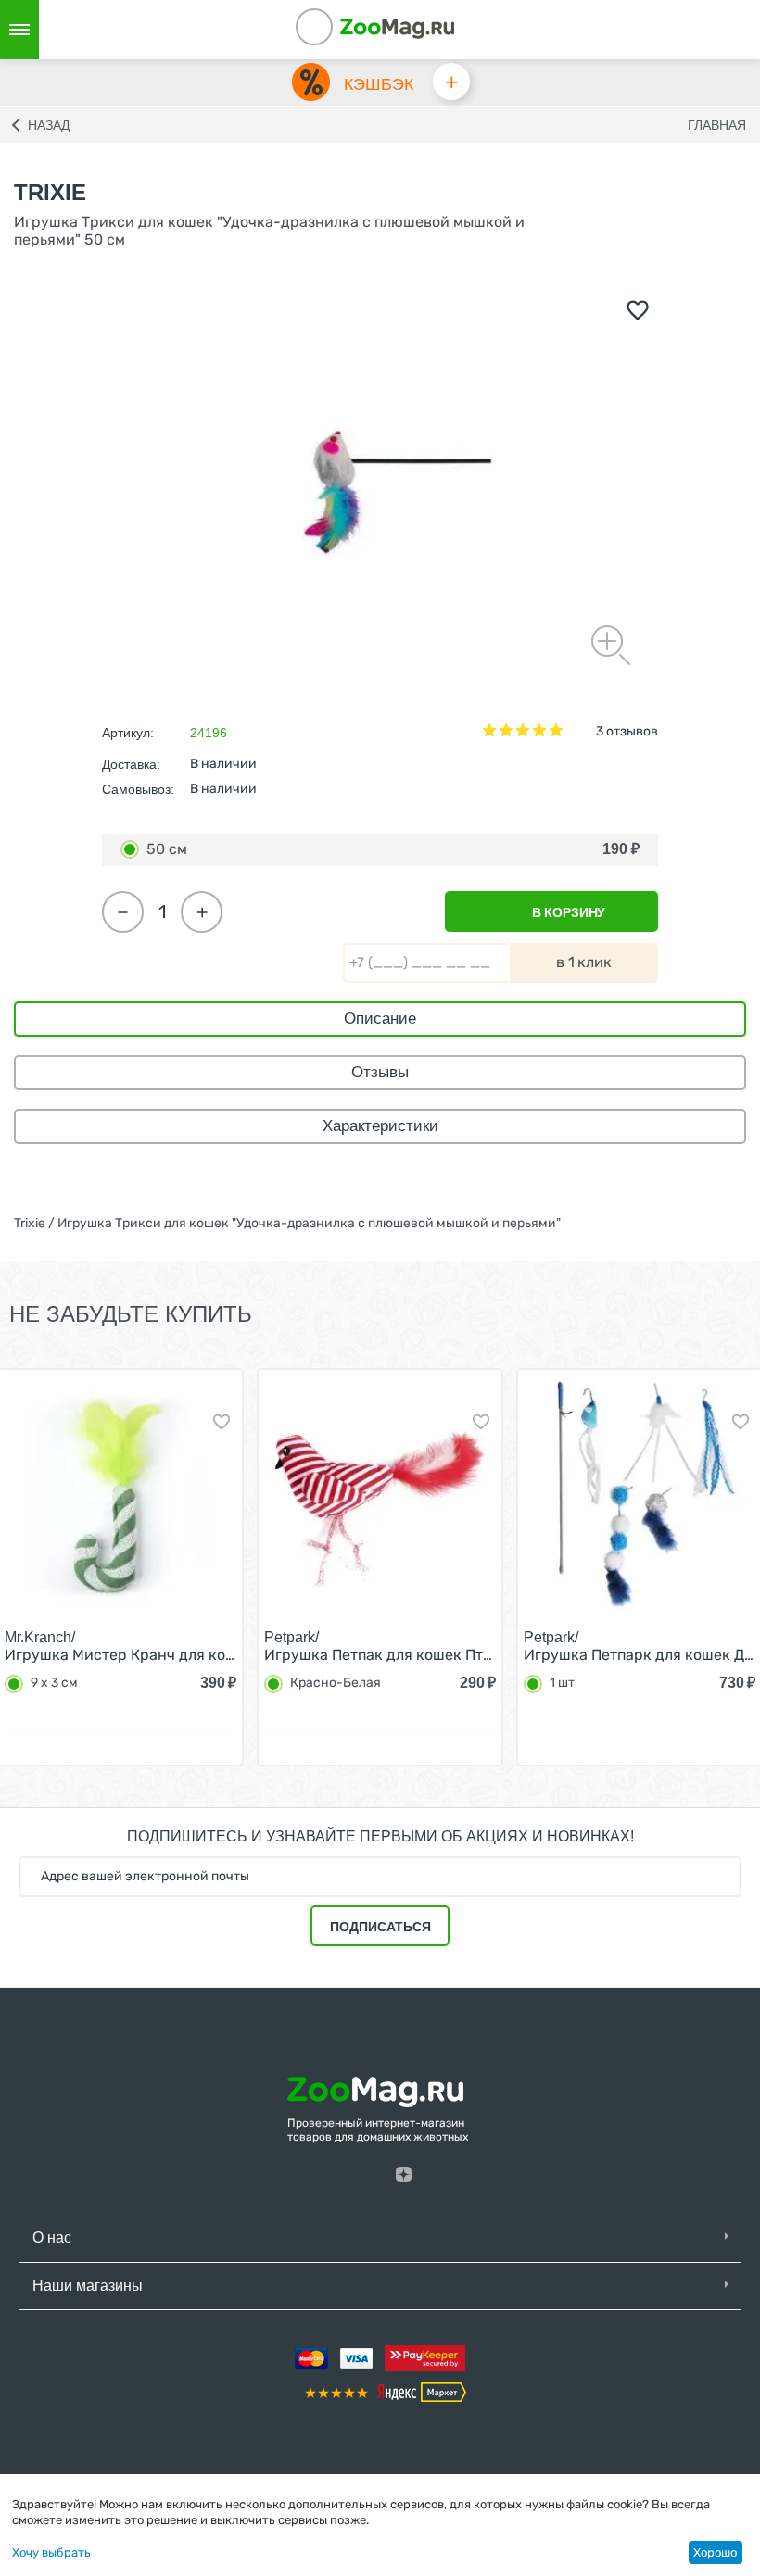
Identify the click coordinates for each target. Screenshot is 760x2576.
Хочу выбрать (51, 2552)
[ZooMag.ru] (397, 27)
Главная (717, 125)
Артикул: (128, 733)
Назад (49, 125)
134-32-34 (339, 30)
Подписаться (380, 1927)
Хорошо (715, 2552)
